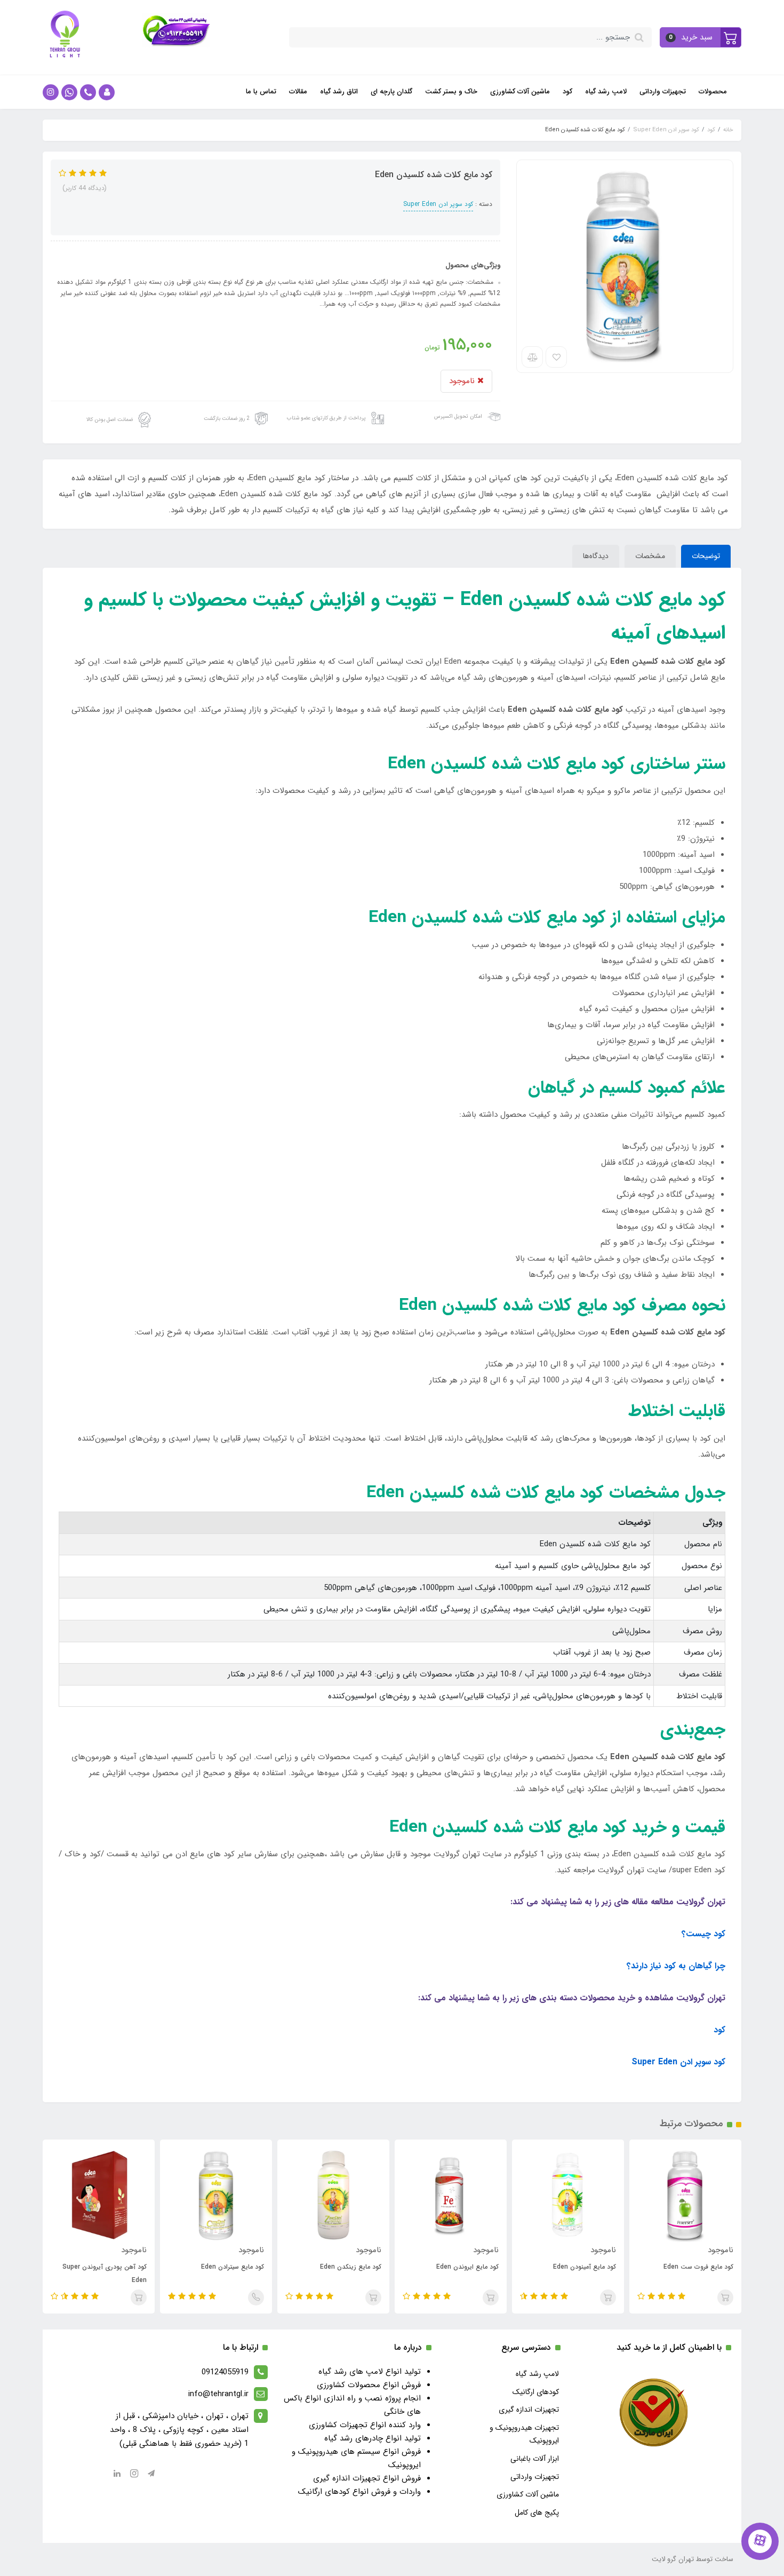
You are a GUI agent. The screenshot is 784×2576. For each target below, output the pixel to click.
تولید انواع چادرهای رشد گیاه (373, 2438)
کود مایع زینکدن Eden (351, 2267)
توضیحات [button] (706, 556)
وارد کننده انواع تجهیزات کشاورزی (365, 2425)
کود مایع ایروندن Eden (467, 2267)
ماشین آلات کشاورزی (520, 92)
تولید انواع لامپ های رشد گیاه (370, 2372)
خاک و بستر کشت (451, 92)
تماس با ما (261, 92)
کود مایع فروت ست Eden (698, 2267)
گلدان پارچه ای (391, 92)
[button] (701, 37)
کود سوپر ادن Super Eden (438, 204)
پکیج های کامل (537, 2513)
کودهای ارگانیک (536, 2392)
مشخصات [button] (650, 556)
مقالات (298, 92)
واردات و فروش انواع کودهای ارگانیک (359, 2492)
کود (567, 92)
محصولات (713, 92)
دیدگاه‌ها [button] (596, 556)
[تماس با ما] (760, 2541)
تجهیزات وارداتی (663, 92)
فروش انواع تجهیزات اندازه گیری (367, 2478)
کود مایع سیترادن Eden (233, 2267)
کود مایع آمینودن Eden (585, 2267)
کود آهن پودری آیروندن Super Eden (105, 2273)
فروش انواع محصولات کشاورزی (369, 2385)
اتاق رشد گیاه (339, 92)
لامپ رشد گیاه (606, 92)
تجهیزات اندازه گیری (529, 2410)
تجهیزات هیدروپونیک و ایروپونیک (524, 2434)
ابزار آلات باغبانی (535, 2459)
